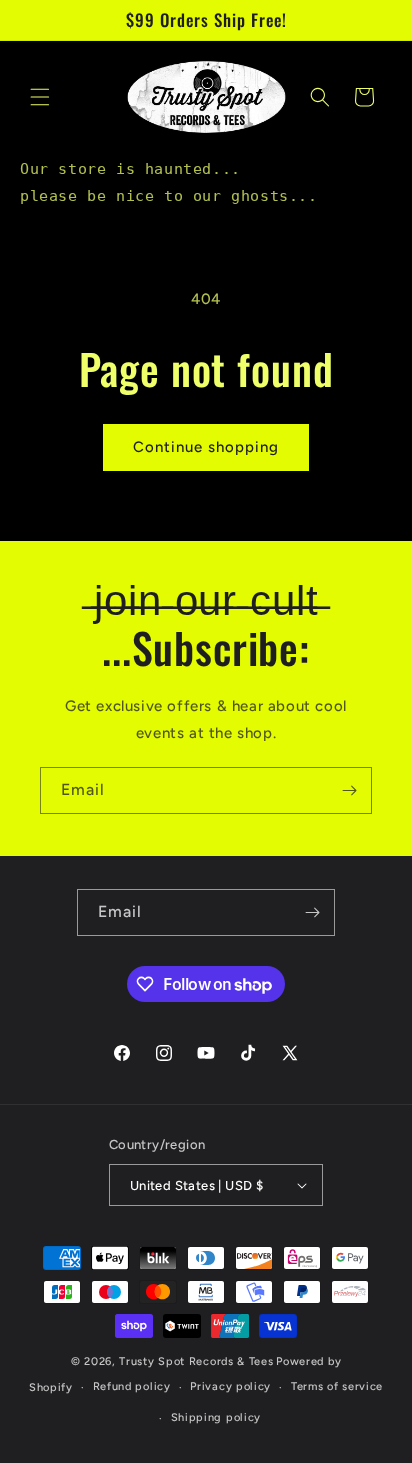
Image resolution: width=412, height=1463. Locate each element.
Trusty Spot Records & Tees (196, 1361)
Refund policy (132, 1386)
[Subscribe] (349, 790)
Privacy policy (230, 1386)
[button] (40, 97)
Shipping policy (216, 1417)
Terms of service (337, 1386)
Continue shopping (206, 447)
